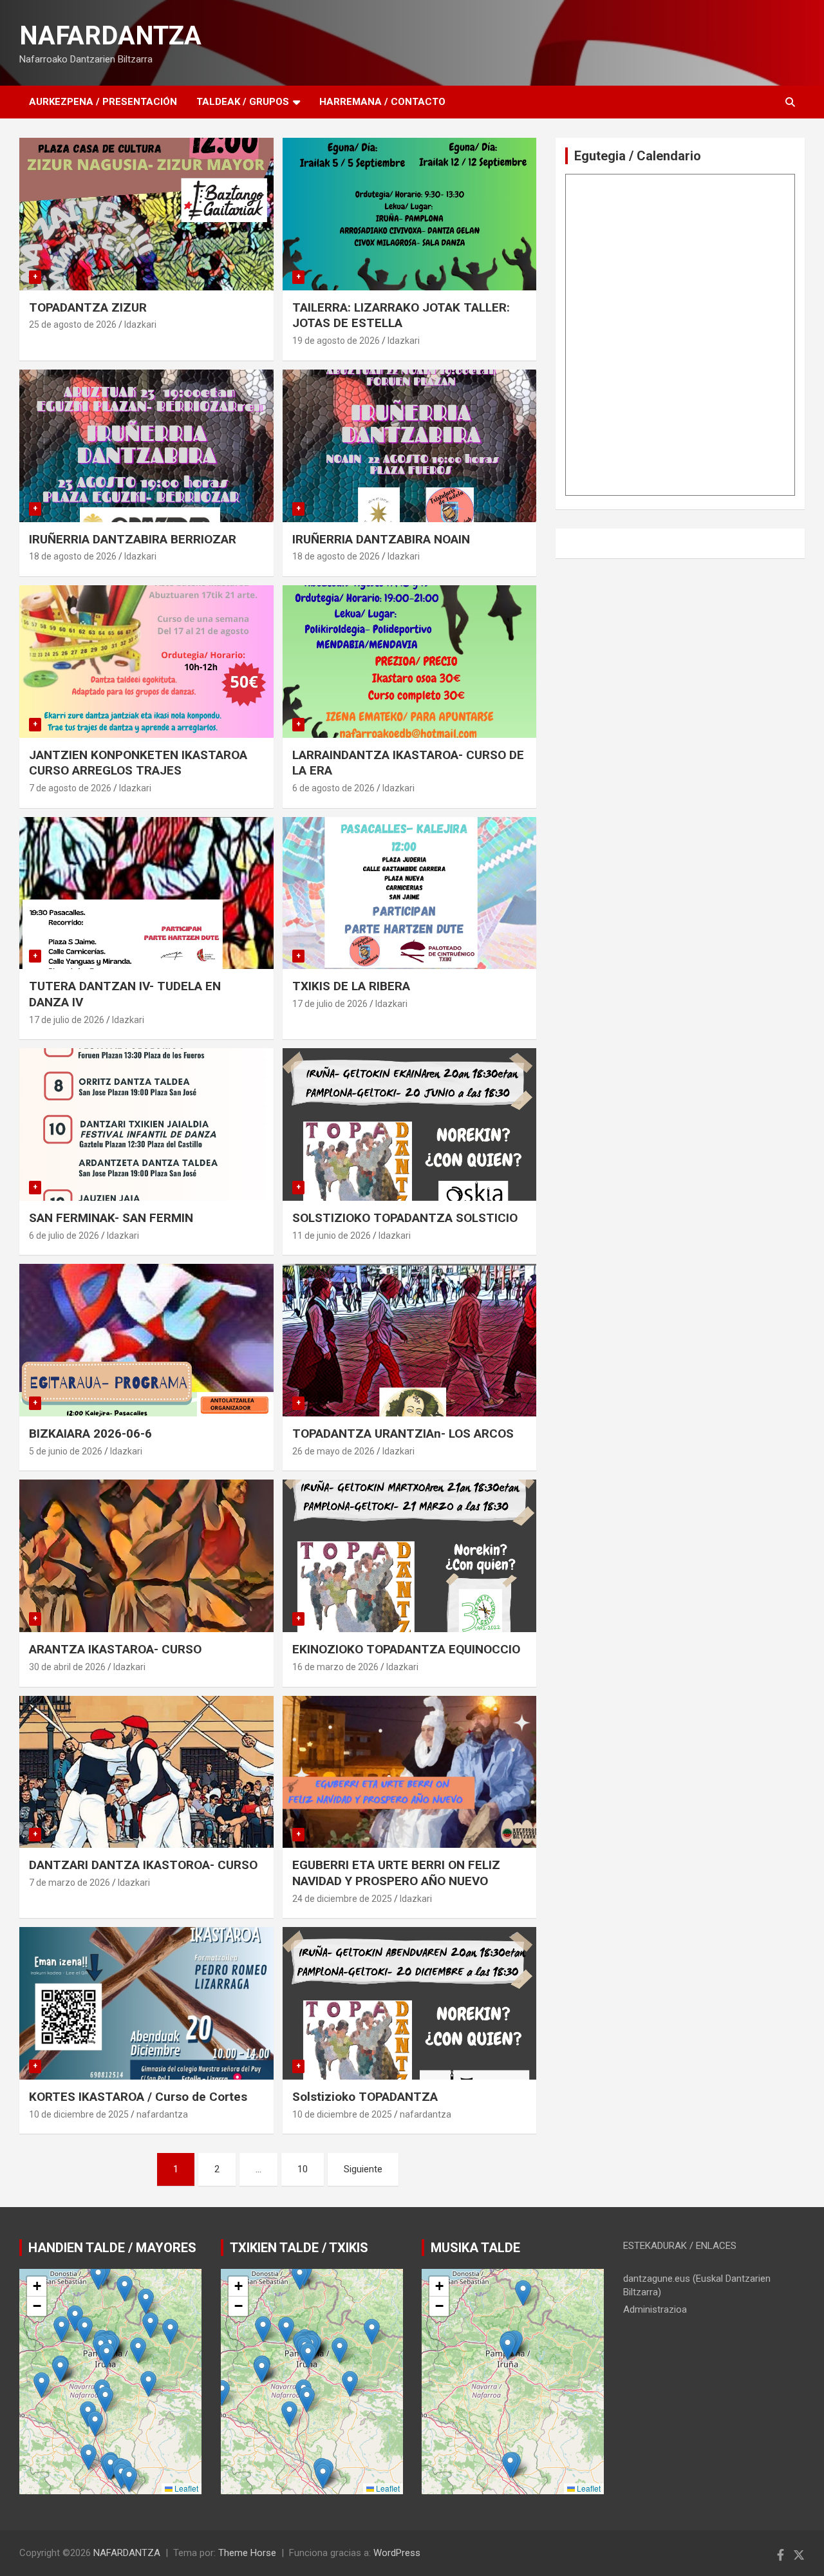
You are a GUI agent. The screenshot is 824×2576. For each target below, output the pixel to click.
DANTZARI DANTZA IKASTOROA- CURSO (143, 1865)
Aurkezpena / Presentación (103, 102)
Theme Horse (247, 2553)
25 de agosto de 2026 (73, 324)
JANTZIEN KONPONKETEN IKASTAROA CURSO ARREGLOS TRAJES (138, 763)
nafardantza (162, 2114)
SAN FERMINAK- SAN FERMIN (111, 1218)
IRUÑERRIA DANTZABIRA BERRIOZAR (133, 539)
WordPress (397, 2553)
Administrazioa (655, 2309)
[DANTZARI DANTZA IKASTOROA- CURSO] (146, 1772)
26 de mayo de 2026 (333, 1451)
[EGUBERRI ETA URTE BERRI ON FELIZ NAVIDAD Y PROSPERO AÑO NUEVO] (409, 1772)
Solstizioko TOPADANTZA (365, 2097)
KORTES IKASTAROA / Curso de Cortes (138, 2097)
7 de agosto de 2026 (70, 788)
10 (303, 2169)
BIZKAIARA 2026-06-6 (90, 1434)
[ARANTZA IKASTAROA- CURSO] (146, 1556)
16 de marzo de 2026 (335, 1667)
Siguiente (363, 2169)
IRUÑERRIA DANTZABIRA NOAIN (381, 539)
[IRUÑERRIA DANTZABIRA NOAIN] (409, 446)
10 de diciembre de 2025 (79, 2114)
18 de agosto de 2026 (73, 556)
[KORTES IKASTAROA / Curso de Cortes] (146, 2004)
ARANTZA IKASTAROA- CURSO (115, 1649)
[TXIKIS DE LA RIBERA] (409, 893)
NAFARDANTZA (110, 36)
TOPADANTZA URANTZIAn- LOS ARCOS (403, 1434)
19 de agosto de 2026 (336, 341)
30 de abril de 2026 (67, 1667)
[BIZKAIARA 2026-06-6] (146, 1340)
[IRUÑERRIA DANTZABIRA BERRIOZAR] (146, 446)
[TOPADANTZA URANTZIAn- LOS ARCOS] (409, 1340)
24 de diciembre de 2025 (342, 1899)
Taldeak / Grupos (243, 102)
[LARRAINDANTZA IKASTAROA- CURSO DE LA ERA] (409, 661)
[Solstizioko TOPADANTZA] (409, 2004)
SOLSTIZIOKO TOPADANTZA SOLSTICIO (405, 1218)
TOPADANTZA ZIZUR (88, 307)
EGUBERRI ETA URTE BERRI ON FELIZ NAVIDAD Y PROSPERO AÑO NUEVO (396, 1873)
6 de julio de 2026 (64, 1236)
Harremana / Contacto (382, 102)
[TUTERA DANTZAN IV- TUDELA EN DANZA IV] (146, 893)
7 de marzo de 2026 (70, 1883)
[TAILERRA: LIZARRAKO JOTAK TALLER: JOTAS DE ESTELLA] (409, 214)
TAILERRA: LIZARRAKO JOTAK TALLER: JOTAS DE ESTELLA (401, 315)
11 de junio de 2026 (332, 1236)
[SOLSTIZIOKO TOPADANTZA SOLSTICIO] (409, 1125)
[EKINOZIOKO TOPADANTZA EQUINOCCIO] (409, 1556)
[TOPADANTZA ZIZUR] (146, 214)
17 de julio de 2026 (67, 1020)
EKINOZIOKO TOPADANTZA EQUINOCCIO (406, 1649)
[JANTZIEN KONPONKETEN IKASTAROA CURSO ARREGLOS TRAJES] (146, 661)
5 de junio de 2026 (66, 1451)
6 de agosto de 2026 (333, 788)
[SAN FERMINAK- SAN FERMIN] (146, 1125)
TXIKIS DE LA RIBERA (351, 986)
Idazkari (140, 324)
